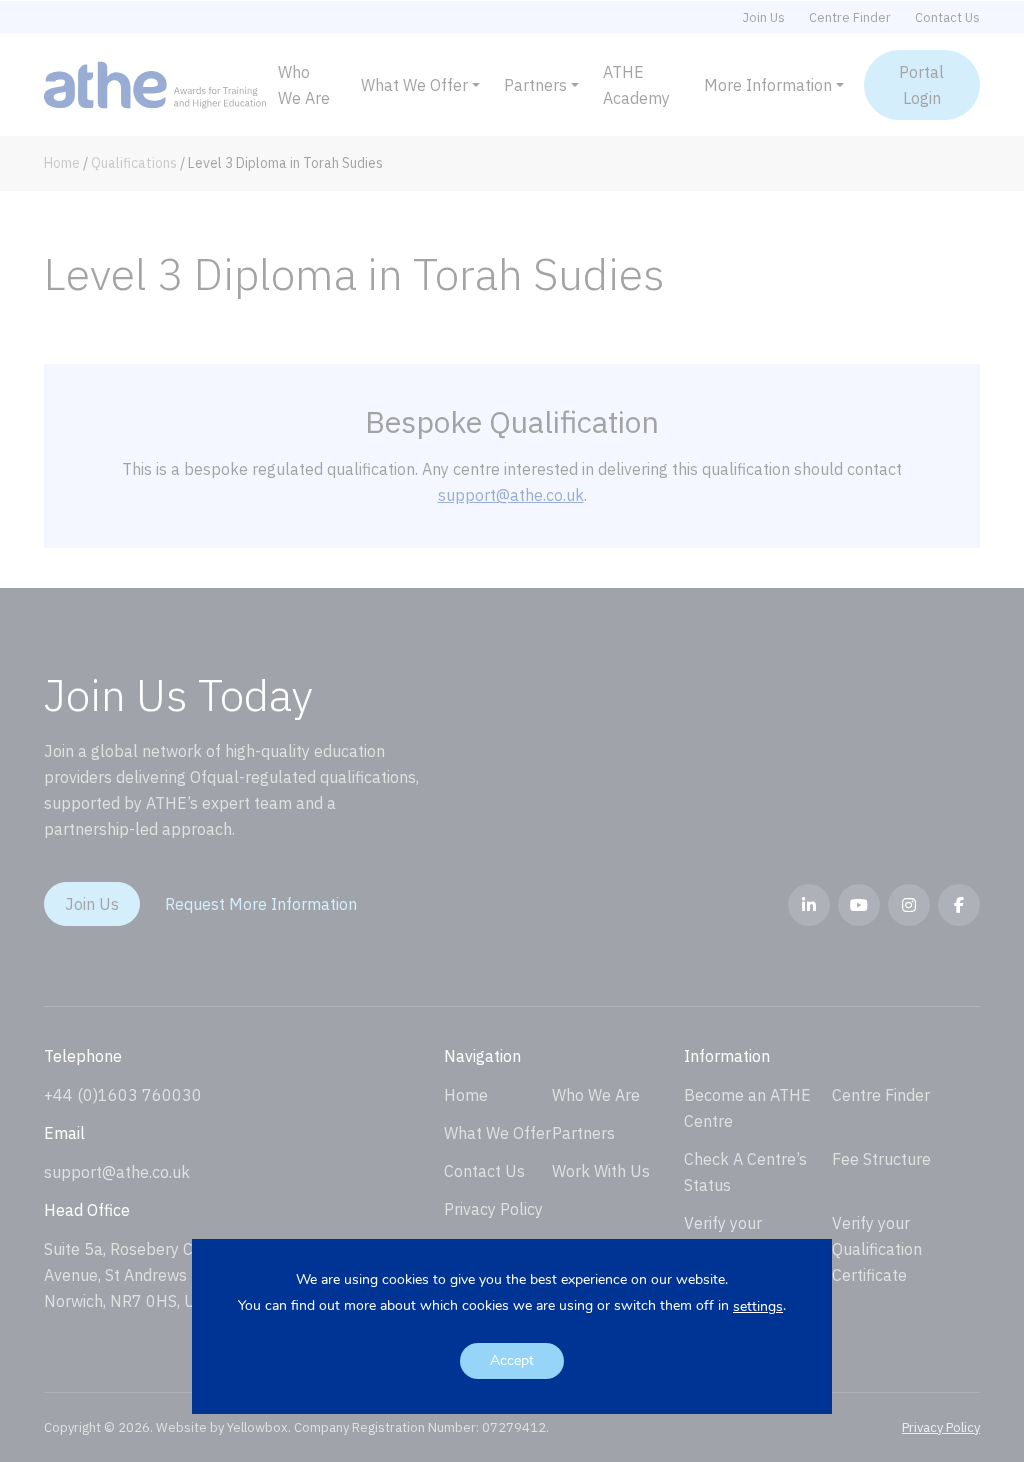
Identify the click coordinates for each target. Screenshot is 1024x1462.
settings (758, 1307)
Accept (512, 1360)
